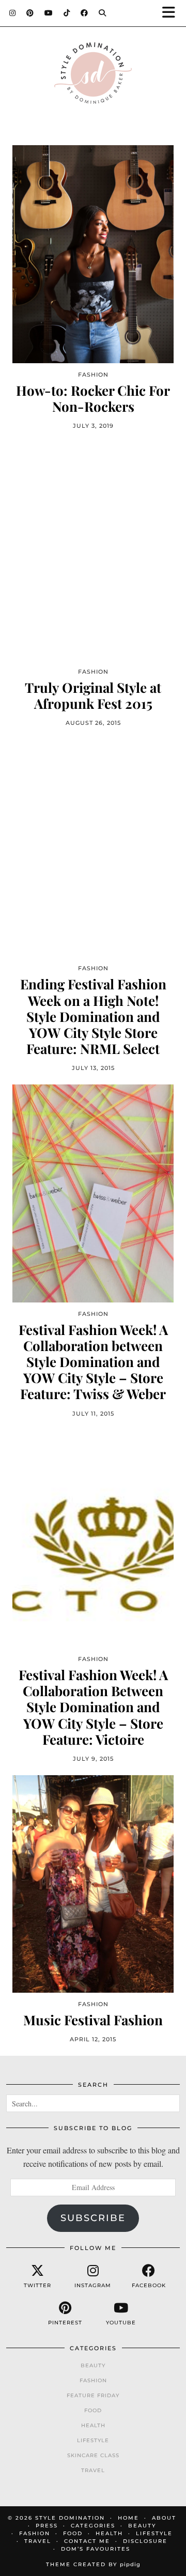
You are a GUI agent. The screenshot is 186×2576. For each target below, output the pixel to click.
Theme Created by (93, 2564)
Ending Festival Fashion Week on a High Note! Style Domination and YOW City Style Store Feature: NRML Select (93, 1016)
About (164, 2518)
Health (93, 2425)
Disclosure (145, 2541)
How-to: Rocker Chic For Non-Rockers (93, 398)
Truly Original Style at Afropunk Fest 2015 (93, 695)
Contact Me (87, 2541)
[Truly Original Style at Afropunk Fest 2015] (93, 551)
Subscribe (93, 2218)
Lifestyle (93, 2440)
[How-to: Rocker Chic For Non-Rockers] (93, 254)
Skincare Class (93, 2455)
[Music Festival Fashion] (93, 1884)
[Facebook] (84, 13)
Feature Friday (93, 2395)
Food (93, 2410)
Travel (93, 2470)
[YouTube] (49, 13)
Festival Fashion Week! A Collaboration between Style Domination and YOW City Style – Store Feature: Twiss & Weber (93, 1362)
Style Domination (70, 2518)
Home (128, 2518)
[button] (172, 13)
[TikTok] (67, 13)
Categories (93, 2526)
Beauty (93, 2365)
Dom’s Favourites (96, 2549)
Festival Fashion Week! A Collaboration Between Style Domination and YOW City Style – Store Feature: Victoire (93, 1707)
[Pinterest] (30, 13)
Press (47, 2526)
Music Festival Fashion (93, 2020)
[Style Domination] (93, 76)
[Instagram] (13, 13)
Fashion (93, 2380)
